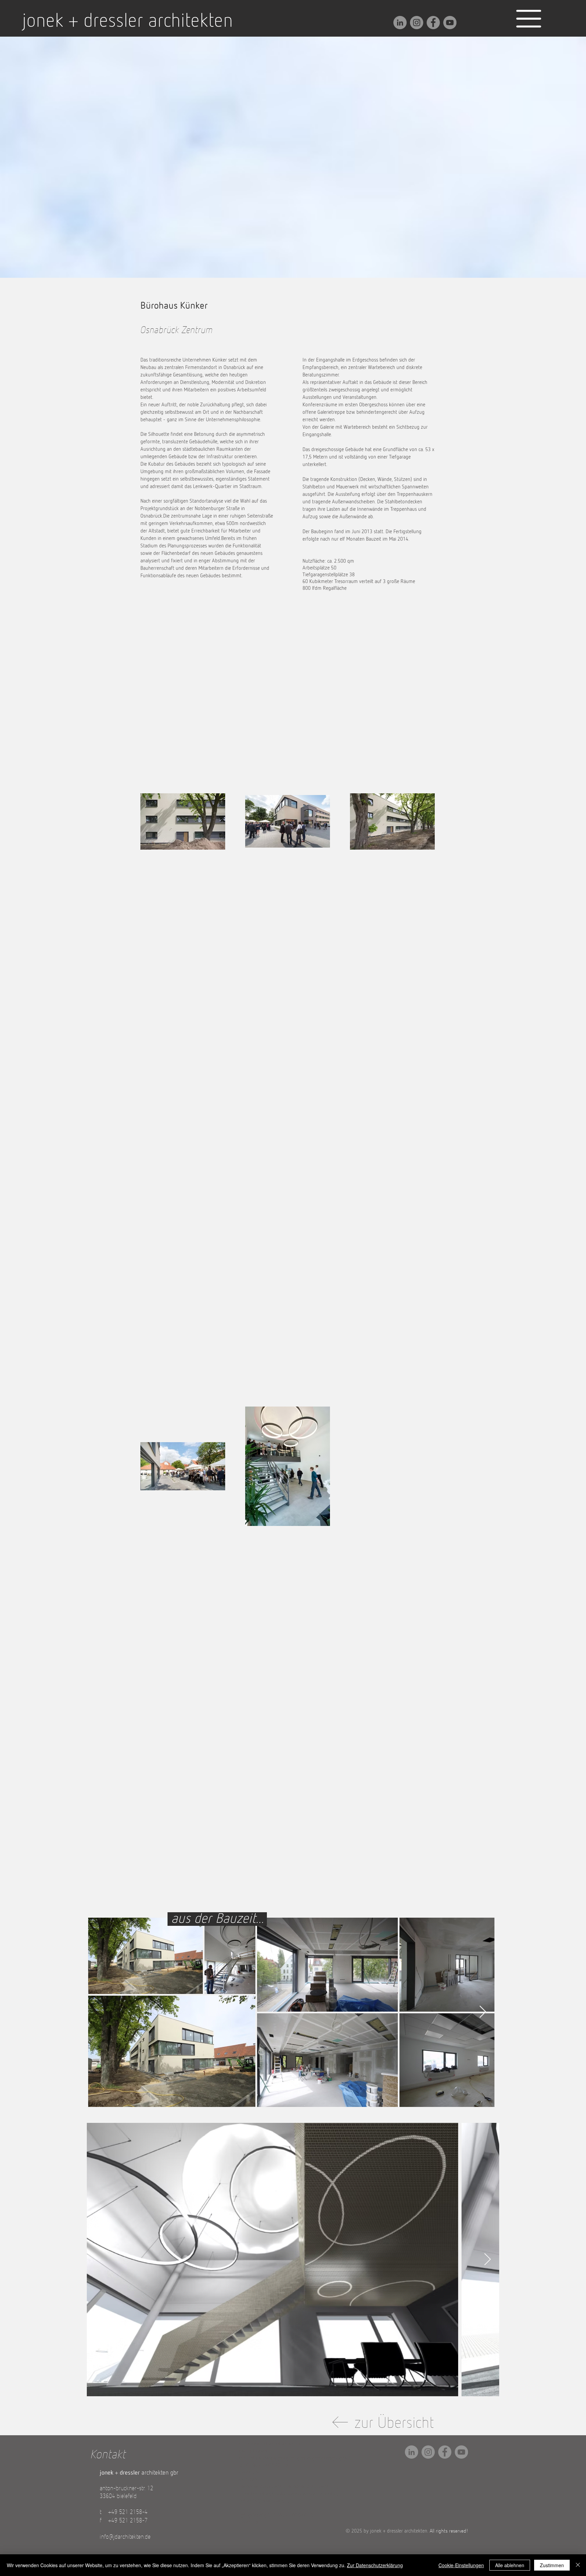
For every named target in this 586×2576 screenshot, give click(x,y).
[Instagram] (417, 23)
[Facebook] (433, 23)
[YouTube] (450, 23)
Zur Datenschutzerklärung (375, 2565)
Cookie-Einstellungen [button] (461, 2565)
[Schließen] (578, 2565)
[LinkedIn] (400, 23)
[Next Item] (483, 2012)
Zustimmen (552, 2565)
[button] (529, 19)
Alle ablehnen (510, 2565)
